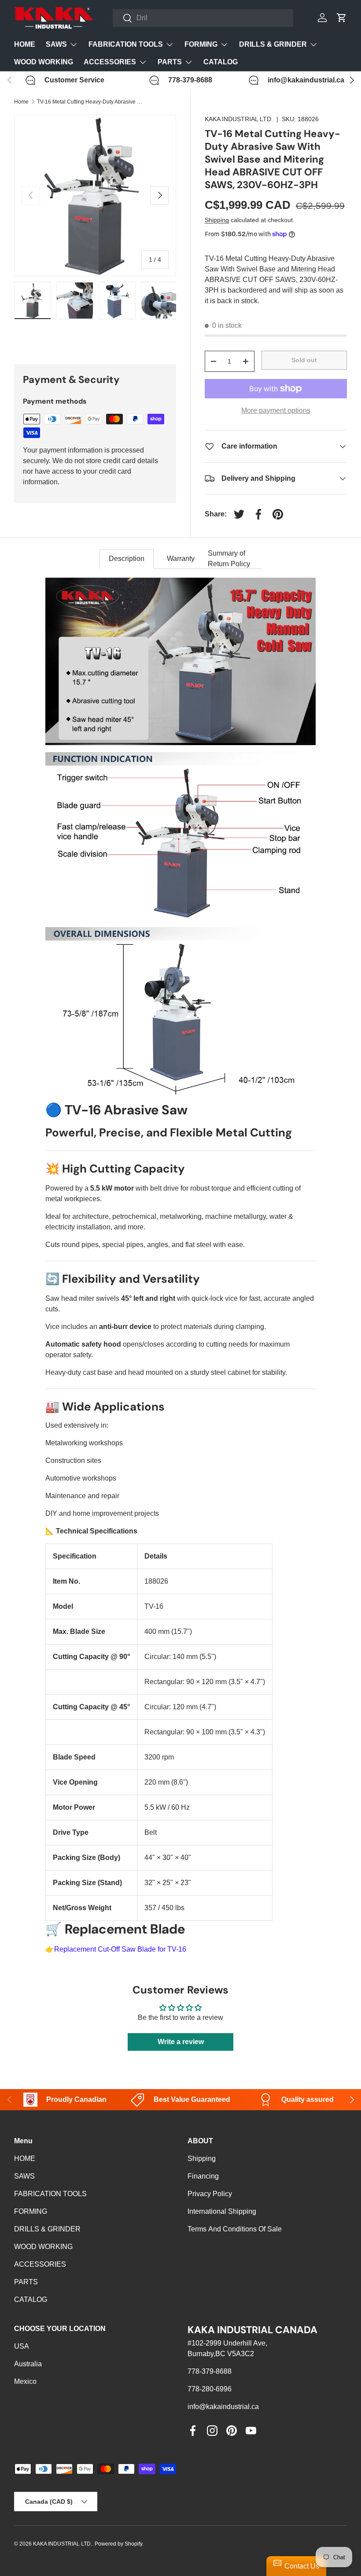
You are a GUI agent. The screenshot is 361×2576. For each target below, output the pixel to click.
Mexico (25, 2381)
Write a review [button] (181, 2042)
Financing (203, 2176)
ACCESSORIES (40, 2264)
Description (127, 559)
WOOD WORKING (44, 62)
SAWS (24, 2176)
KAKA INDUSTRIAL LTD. (239, 119)
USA (22, 2346)
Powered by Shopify (118, 2544)
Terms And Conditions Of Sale (235, 2229)
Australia (28, 2364)
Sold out (304, 360)
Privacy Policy (210, 2194)
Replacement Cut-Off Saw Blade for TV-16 (120, 1949)
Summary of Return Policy (229, 559)
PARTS (26, 2282)
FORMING (31, 2211)
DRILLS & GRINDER (47, 2229)
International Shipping (222, 2211)
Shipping (217, 220)
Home (21, 102)
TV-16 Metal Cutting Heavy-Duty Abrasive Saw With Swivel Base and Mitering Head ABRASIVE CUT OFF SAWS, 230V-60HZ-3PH (90, 102)
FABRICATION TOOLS (50, 2194)
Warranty (181, 559)
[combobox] (203, 18)
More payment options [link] (276, 410)
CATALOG (221, 62)
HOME (25, 44)
